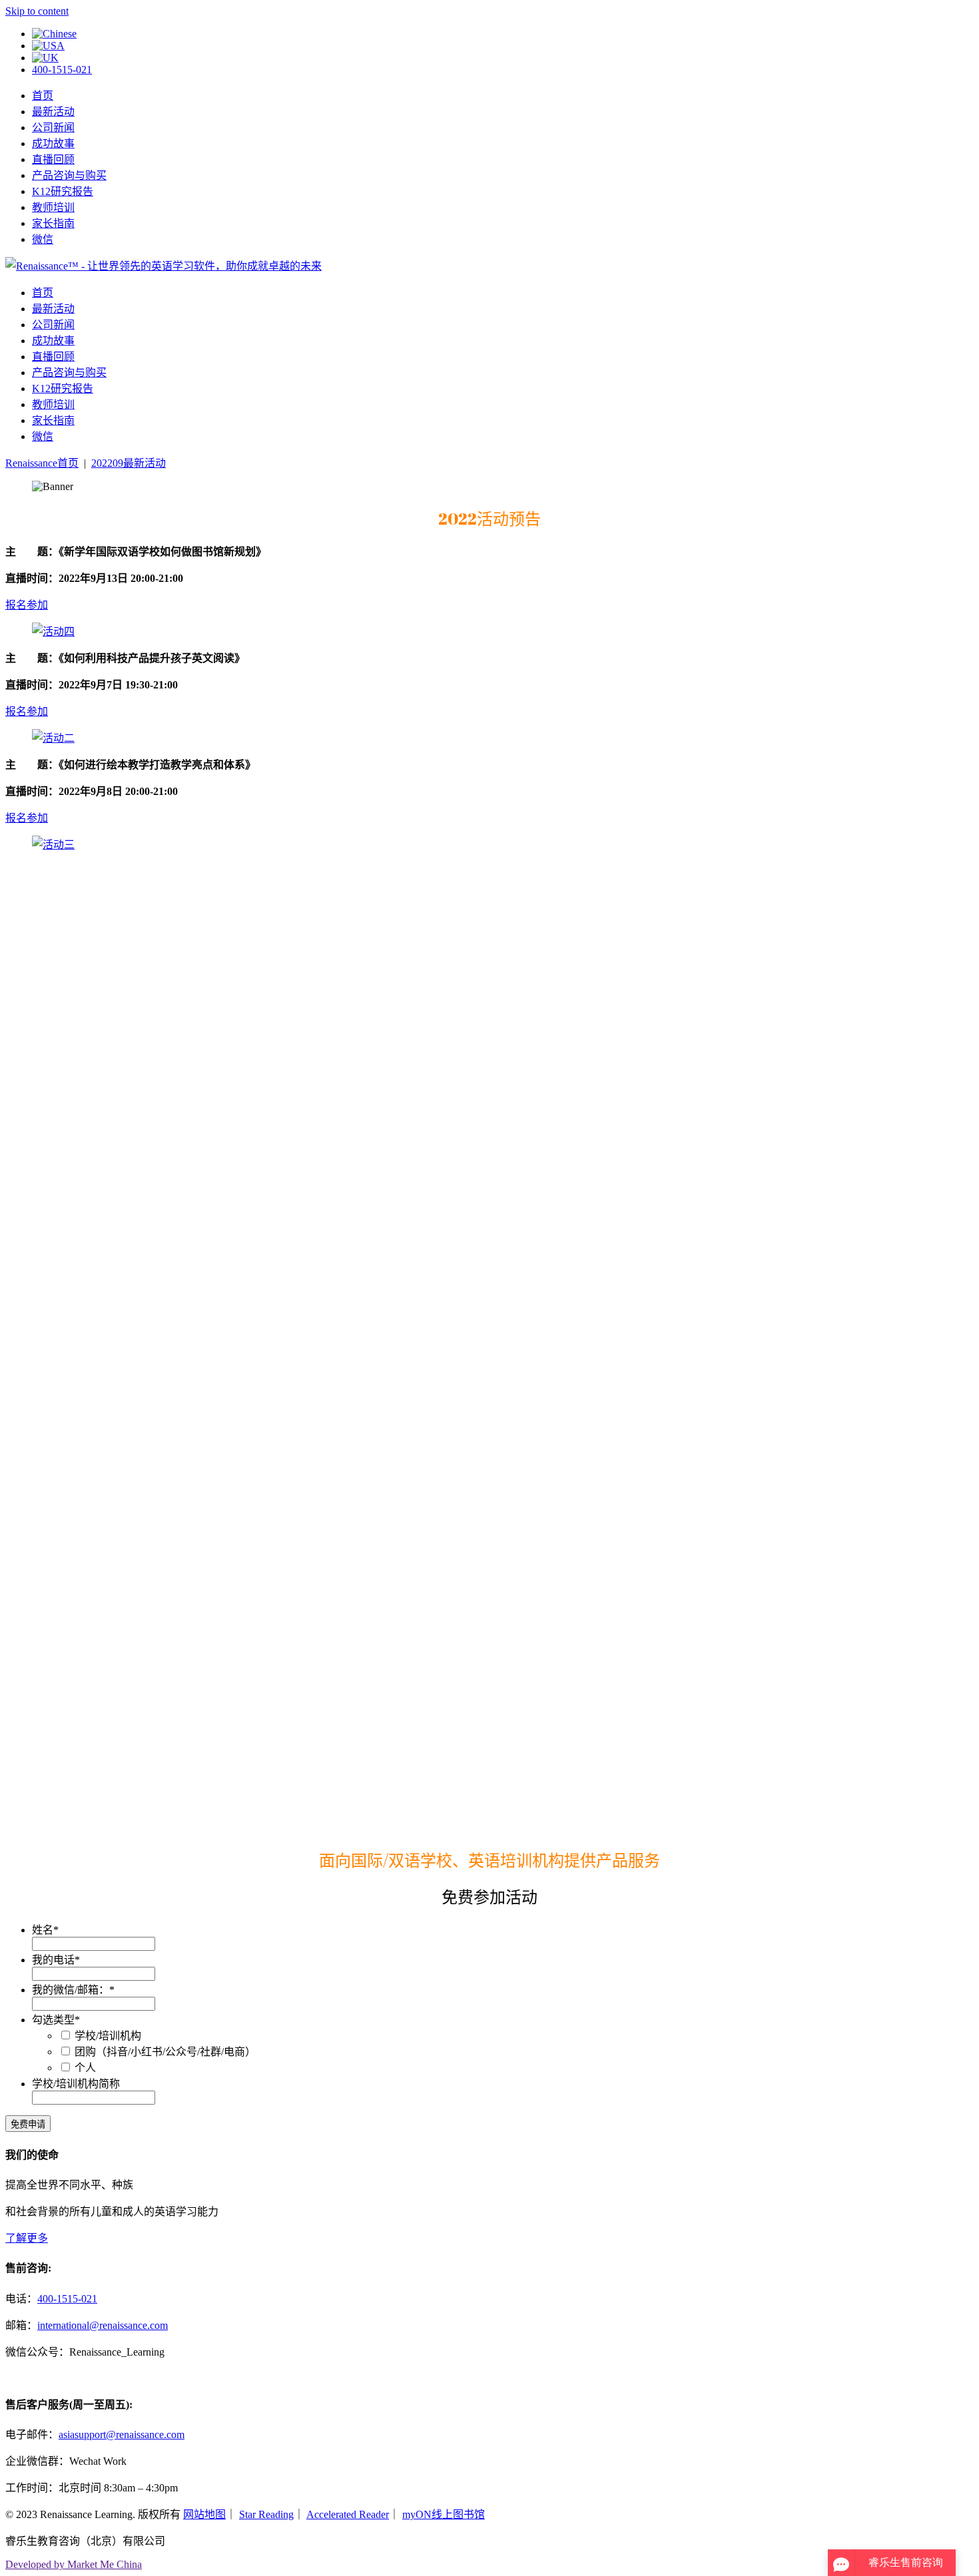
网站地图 (204, 2514)
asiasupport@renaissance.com (122, 2435)
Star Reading (266, 2514)
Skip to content (37, 11)
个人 (85, 2068)
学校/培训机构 (108, 2036)
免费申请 (28, 2124)
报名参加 (27, 605)
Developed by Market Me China (74, 2564)
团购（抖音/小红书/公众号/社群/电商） (165, 2052)
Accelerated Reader (348, 2514)
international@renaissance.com (103, 2325)
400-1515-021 (62, 70)
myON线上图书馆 (444, 2514)
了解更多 (27, 2238)
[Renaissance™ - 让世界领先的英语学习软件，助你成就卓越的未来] (163, 266)
